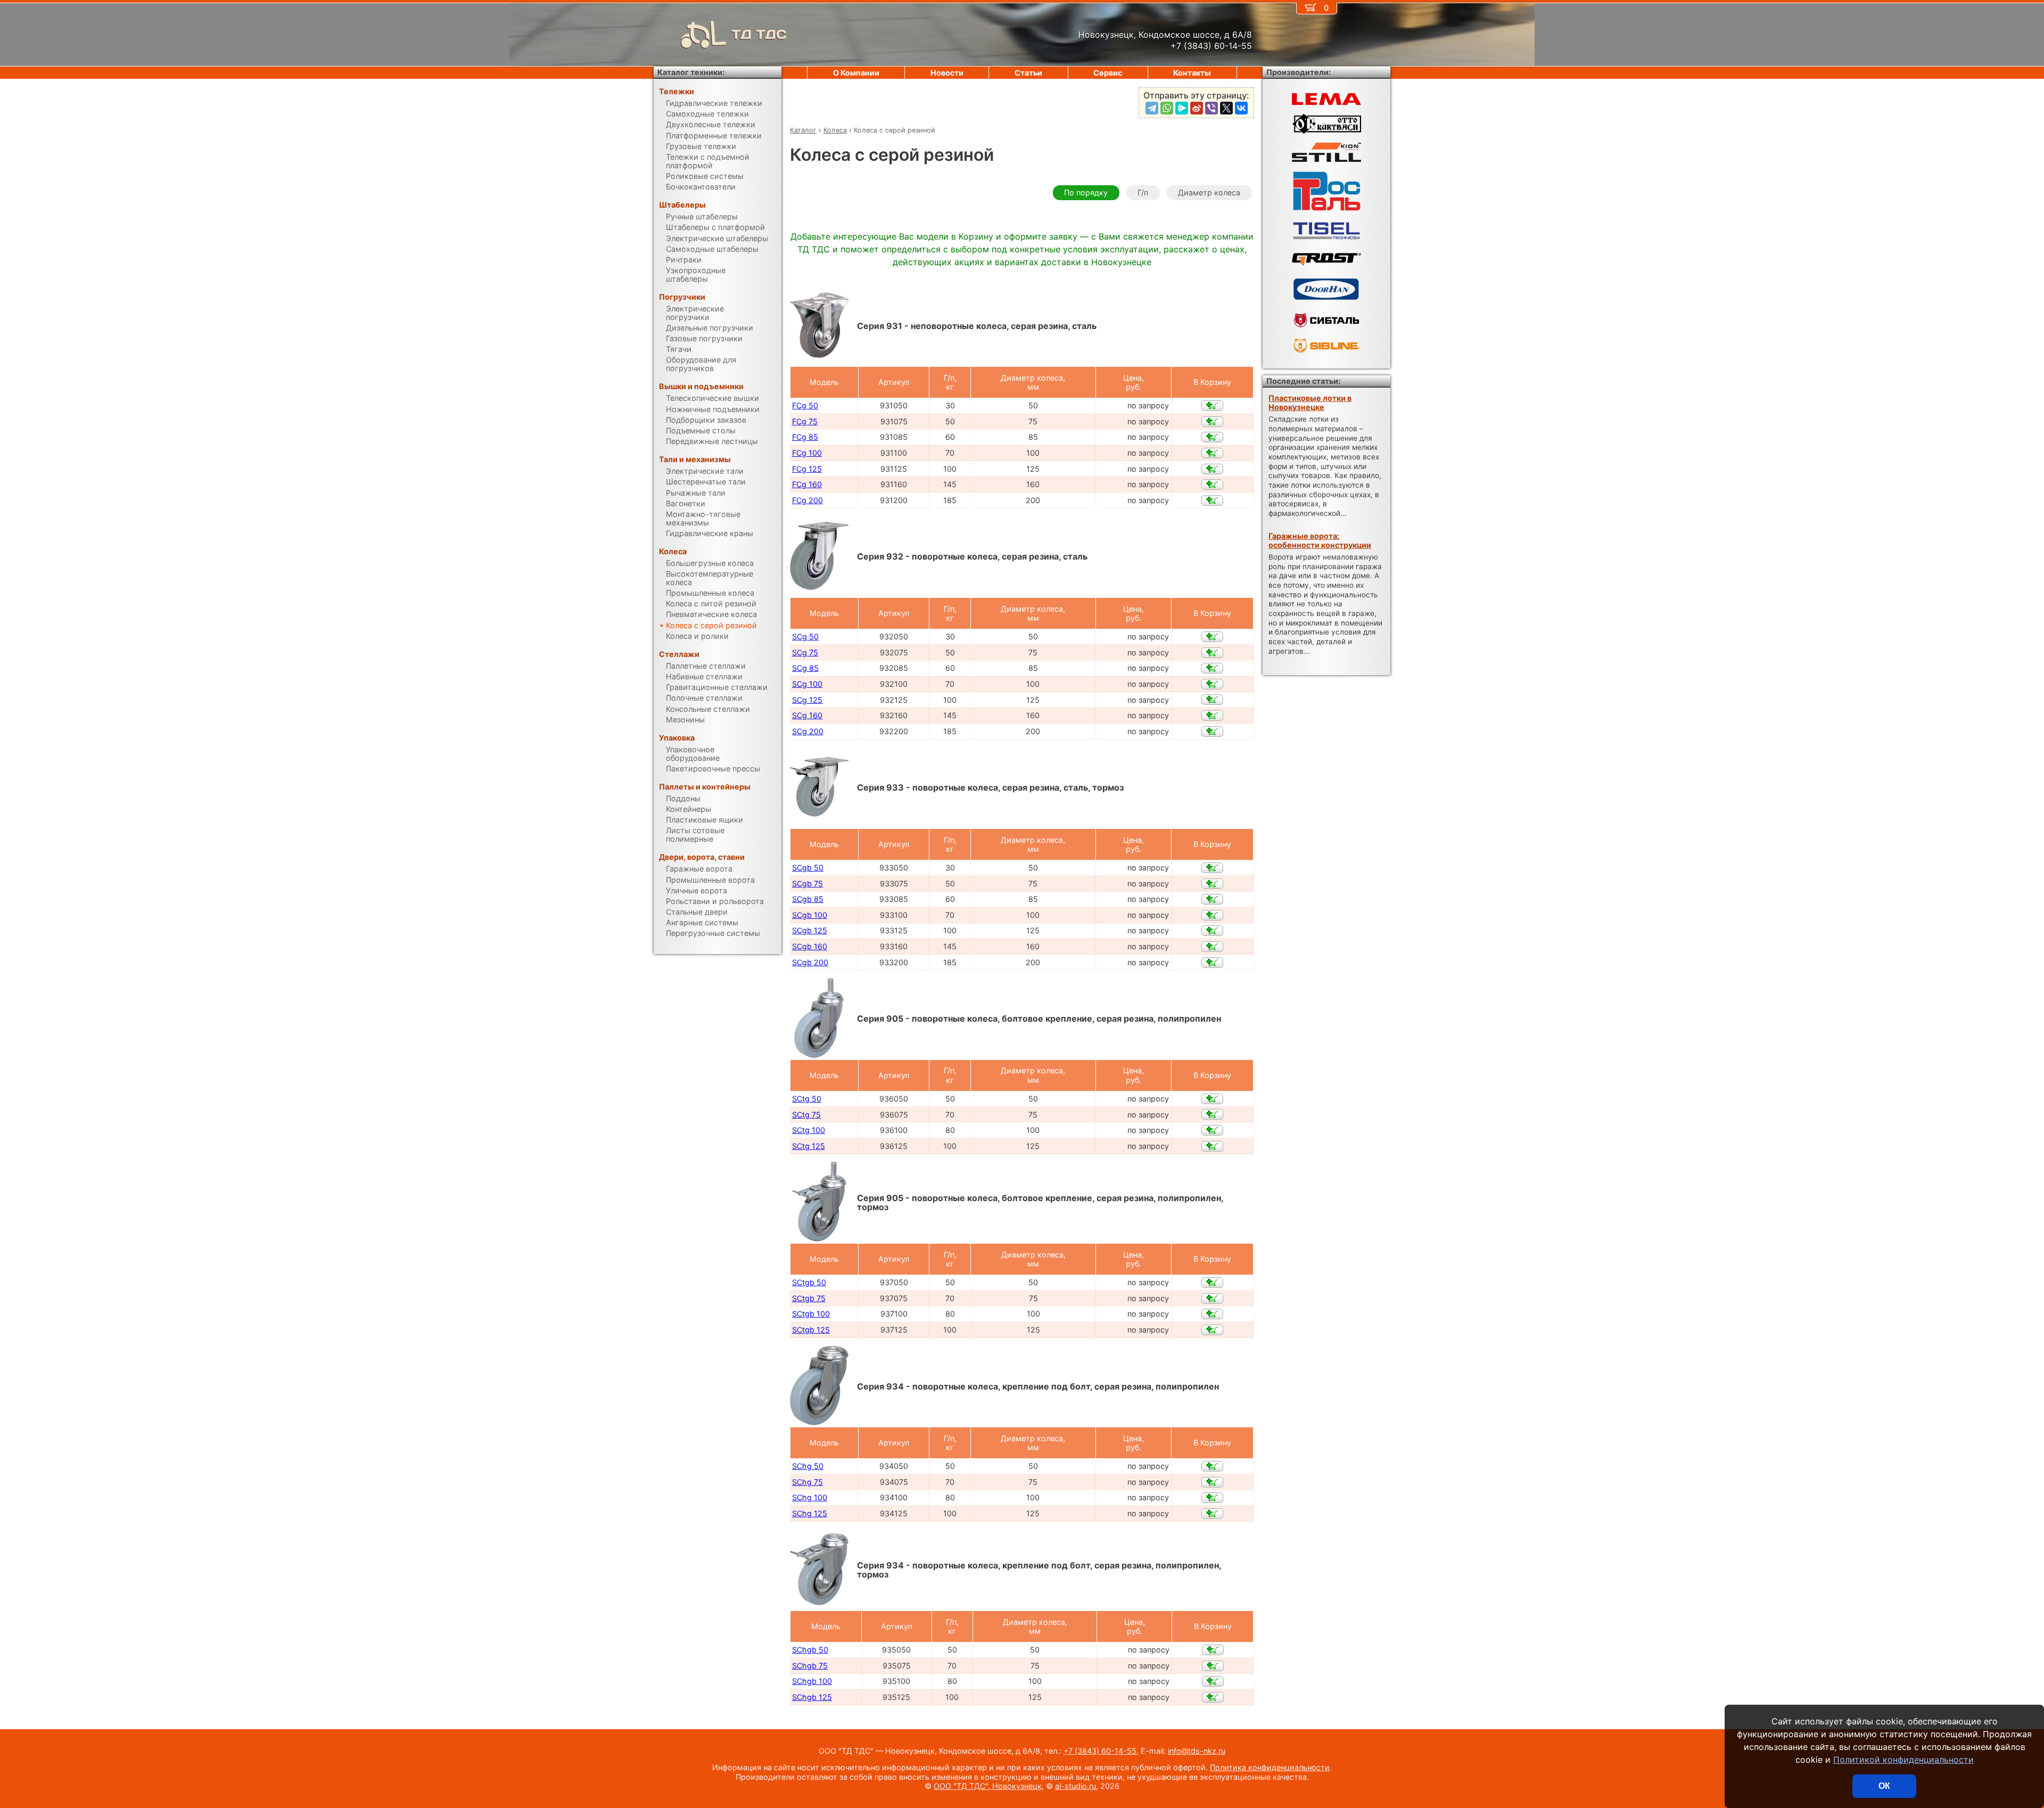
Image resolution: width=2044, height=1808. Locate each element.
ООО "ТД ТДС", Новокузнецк (988, 1786)
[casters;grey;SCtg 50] (1212, 1099)
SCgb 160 (810, 946)
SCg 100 (807, 684)
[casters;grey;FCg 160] (1212, 484)
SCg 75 (805, 652)
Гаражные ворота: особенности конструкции (1320, 540)
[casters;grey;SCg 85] (1212, 668)
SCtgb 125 (811, 1330)
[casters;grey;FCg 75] (1212, 422)
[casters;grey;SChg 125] (1212, 1514)
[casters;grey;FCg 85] (1212, 437)
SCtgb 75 (809, 1298)
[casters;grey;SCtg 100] (1212, 1130)
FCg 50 (805, 405)
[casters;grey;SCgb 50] (1212, 868)
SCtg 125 (809, 1146)
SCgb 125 (810, 930)
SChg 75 (807, 1482)
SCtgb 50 (809, 1282)
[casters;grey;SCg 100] (1212, 684)
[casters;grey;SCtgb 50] (1212, 1283)
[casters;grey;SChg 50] (1212, 1466)
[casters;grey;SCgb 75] (1212, 884)
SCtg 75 (806, 1115)
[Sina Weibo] (1197, 108)
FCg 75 (805, 421)
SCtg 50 (807, 1099)
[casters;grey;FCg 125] (1212, 469)
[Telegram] (1152, 108)
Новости (947, 73)
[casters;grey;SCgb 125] (1212, 931)
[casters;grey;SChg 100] (1212, 1498)
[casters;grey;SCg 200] (1212, 732)
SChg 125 (810, 1513)
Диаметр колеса (1209, 192)
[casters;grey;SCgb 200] (1212, 963)
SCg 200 (808, 731)
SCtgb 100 (811, 1314)
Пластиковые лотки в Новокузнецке (1310, 402)
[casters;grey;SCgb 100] (1212, 915)
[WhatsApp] (1167, 108)
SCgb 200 (810, 962)
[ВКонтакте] (1241, 108)
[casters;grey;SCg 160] (1212, 716)
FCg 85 (805, 437)
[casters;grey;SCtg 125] (1212, 1146)
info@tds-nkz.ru (1197, 1751)
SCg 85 (805, 668)
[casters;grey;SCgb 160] (1212, 947)
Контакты (1192, 73)
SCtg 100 (809, 1130)
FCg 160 (807, 484)
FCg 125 (807, 469)
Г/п (1143, 192)
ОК (1884, 1786)
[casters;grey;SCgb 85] (1212, 899)
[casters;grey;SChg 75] (1212, 1482)
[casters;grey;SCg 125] (1212, 700)
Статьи (1028, 73)
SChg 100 (810, 1497)
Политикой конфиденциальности (1903, 1760)
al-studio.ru (1075, 1786)
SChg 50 (808, 1466)
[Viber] (1211, 108)
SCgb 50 (808, 868)
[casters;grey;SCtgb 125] (1212, 1330)
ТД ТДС (759, 34)
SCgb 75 (807, 884)
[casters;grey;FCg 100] (1212, 453)
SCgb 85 (808, 899)
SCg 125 (807, 700)
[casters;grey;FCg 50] (1212, 406)
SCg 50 (805, 636)
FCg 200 (807, 500)
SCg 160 (807, 715)
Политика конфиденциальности (1270, 1767)
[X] (1226, 108)
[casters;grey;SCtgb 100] (1212, 1314)
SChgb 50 (810, 1650)
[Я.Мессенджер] (1182, 108)
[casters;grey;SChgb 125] (1213, 1697)
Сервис (1108, 73)
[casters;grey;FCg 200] (1212, 500)
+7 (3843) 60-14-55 (1100, 1751)
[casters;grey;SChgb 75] (1213, 1666)
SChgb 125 (812, 1697)
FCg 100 (807, 453)
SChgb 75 (810, 1666)
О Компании (856, 73)
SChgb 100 (812, 1681)
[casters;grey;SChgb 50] (1213, 1650)
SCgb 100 (810, 915)
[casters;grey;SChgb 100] (1213, 1681)
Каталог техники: (691, 72)
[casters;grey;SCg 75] (1212, 653)
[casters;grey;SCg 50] (1212, 637)
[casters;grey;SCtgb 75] (1212, 1299)
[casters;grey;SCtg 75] (1212, 1114)
